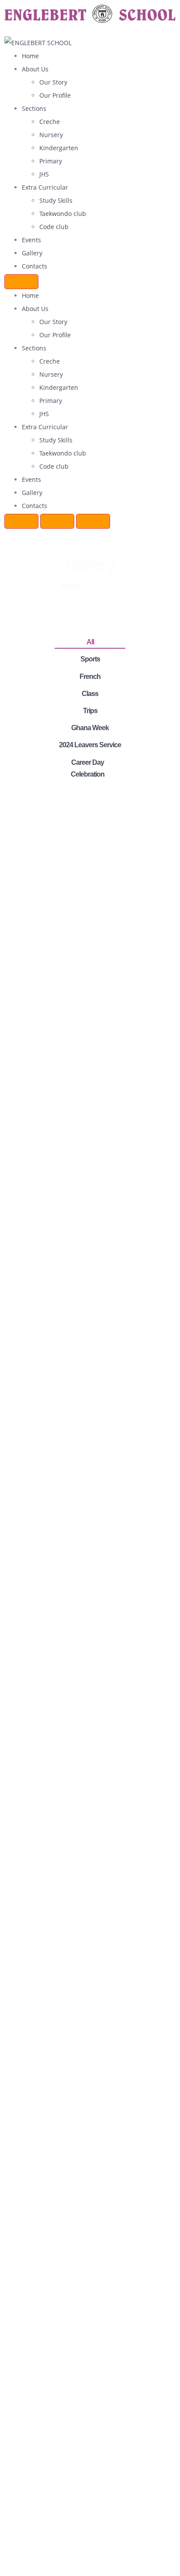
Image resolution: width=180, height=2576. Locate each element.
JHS (44, 174)
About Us (35, 69)
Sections (34, 108)
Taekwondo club (63, 214)
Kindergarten (59, 148)
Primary (51, 161)
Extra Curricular (45, 187)
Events (31, 240)
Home (30, 56)
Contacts (35, 266)
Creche (50, 122)
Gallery (32, 253)
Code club (54, 227)
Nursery (51, 135)
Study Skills (56, 200)
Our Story (53, 82)
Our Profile (55, 95)
